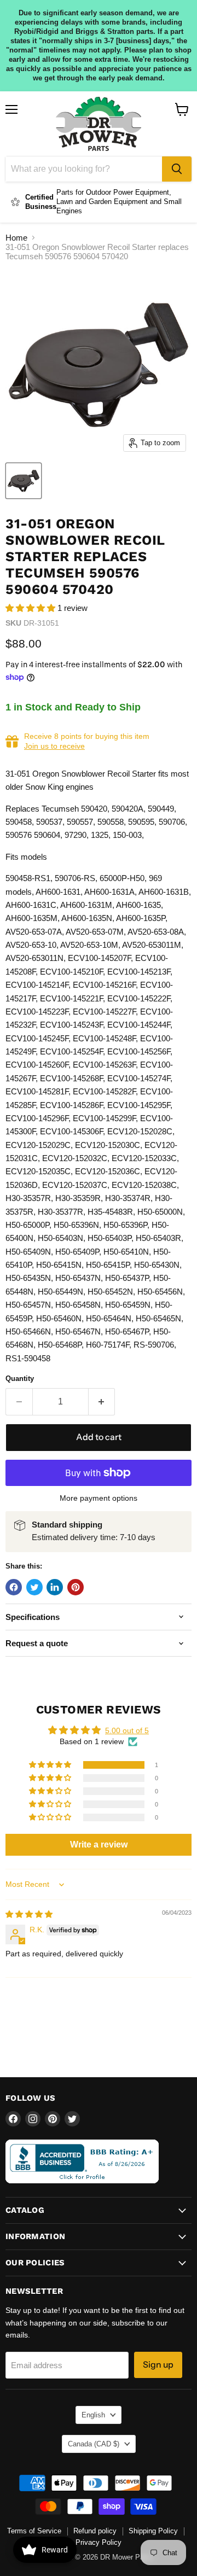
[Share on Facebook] (14, 1587)
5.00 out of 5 (127, 1730)
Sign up (158, 2365)
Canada (94, 2444)
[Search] (177, 169)
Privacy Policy (99, 2542)
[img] (29, 1914)
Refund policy (95, 2531)
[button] (31, 608)
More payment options (99, 1498)
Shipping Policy (153, 2531)
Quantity (20, 1379)
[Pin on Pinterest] (76, 1587)
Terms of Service (34, 2531)
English (93, 2415)
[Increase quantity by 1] (102, 1402)
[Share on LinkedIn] (55, 1587)
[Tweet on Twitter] (34, 1587)
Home (16, 238)
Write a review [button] (99, 1844)
